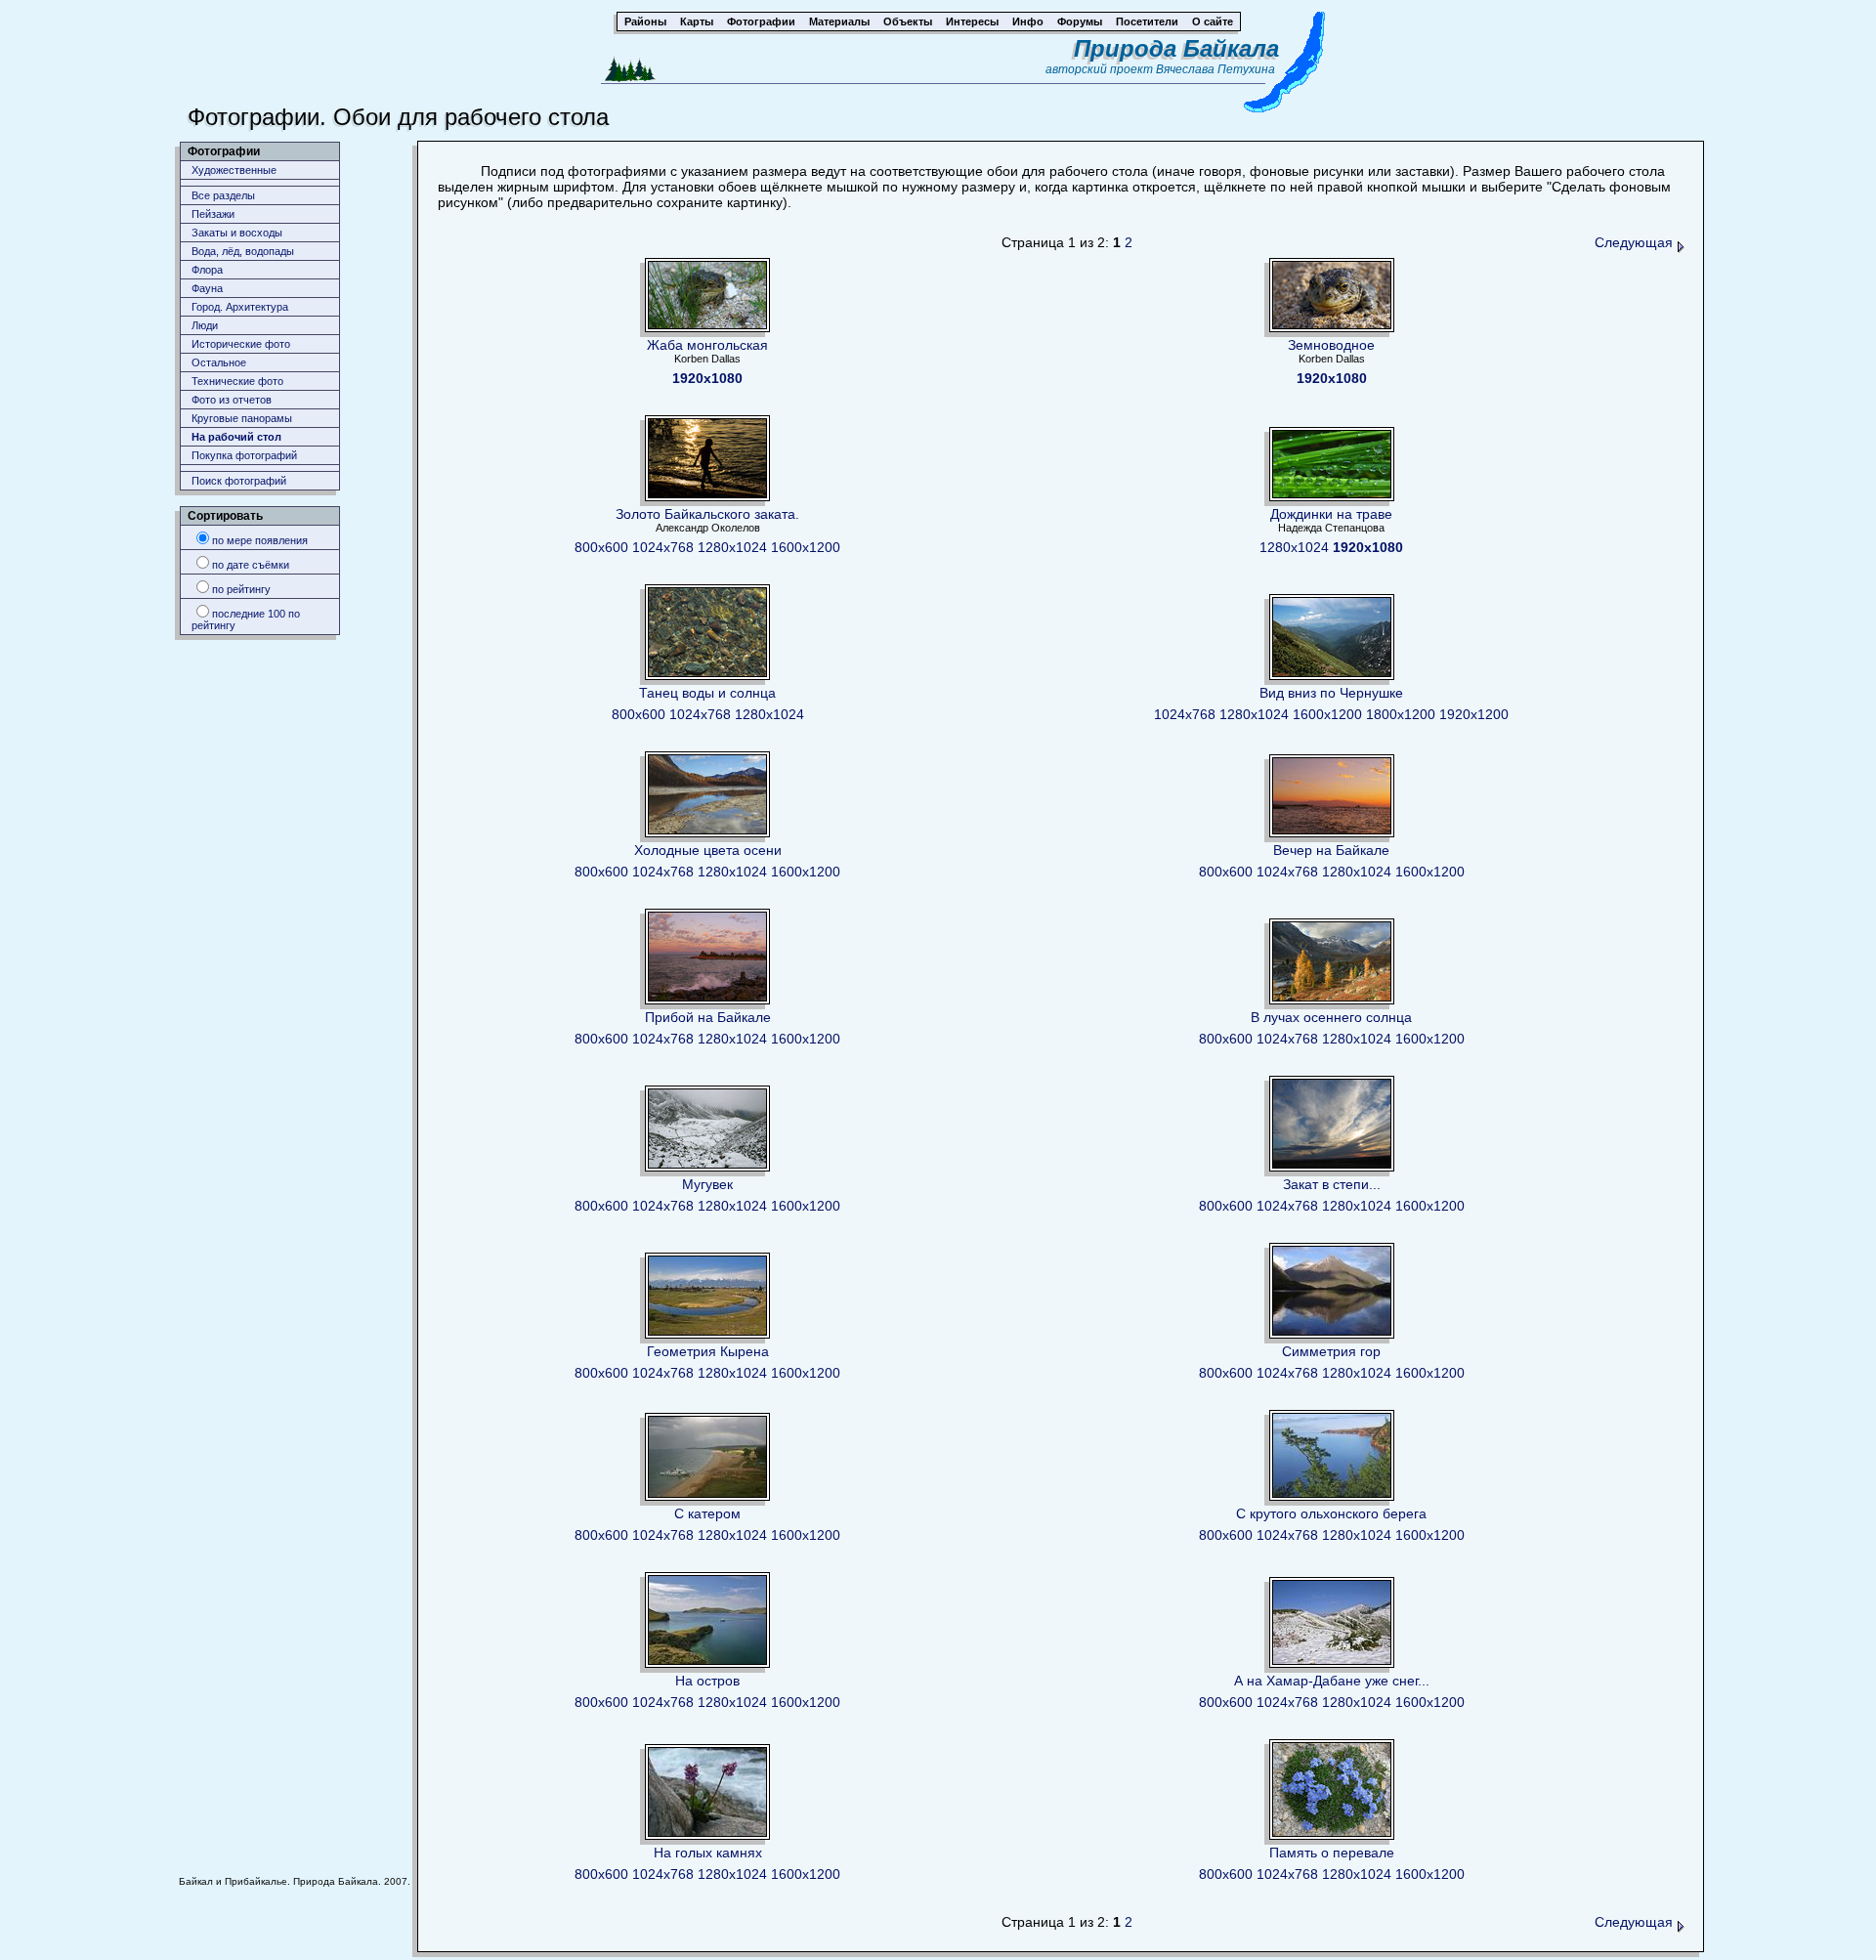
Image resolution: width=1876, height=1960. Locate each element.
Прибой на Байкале (708, 1017)
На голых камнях (708, 1853)
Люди (205, 325)
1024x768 (663, 547)
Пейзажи (213, 214)
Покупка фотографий (244, 455)
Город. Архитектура (240, 307)
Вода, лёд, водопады (243, 251)
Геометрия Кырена (708, 1351)
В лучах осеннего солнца (1331, 1017)
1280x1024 (732, 547)
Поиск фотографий (239, 481)
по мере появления (260, 540)
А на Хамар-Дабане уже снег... (1332, 1681)
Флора (207, 270)
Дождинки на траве (1331, 514)
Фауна (207, 288)
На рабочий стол (236, 437)
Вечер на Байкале (1331, 850)
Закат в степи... (1332, 1184)
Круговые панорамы (242, 418)
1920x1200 (1474, 714)
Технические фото (237, 381)
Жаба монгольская (707, 345)
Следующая (1636, 242)
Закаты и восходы (237, 233)
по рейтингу (241, 589)
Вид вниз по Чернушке (1331, 693)
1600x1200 (806, 547)
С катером (707, 1513)
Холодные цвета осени (708, 850)
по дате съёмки (251, 565)
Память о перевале (1332, 1853)
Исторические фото (241, 344)
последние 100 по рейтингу (246, 619)
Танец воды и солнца (707, 693)
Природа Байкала (1176, 48)
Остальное (219, 362)
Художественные (234, 170)
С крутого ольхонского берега (1331, 1513)
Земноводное (1331, 345)
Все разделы (223, 195)
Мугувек (707, 1184)
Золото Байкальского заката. (707, 514)
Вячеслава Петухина (1215, 69)
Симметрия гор (1331, 1351)
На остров (707, 1681)
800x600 (601, 547)
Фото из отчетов (232, 400)
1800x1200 (1401, 714)
